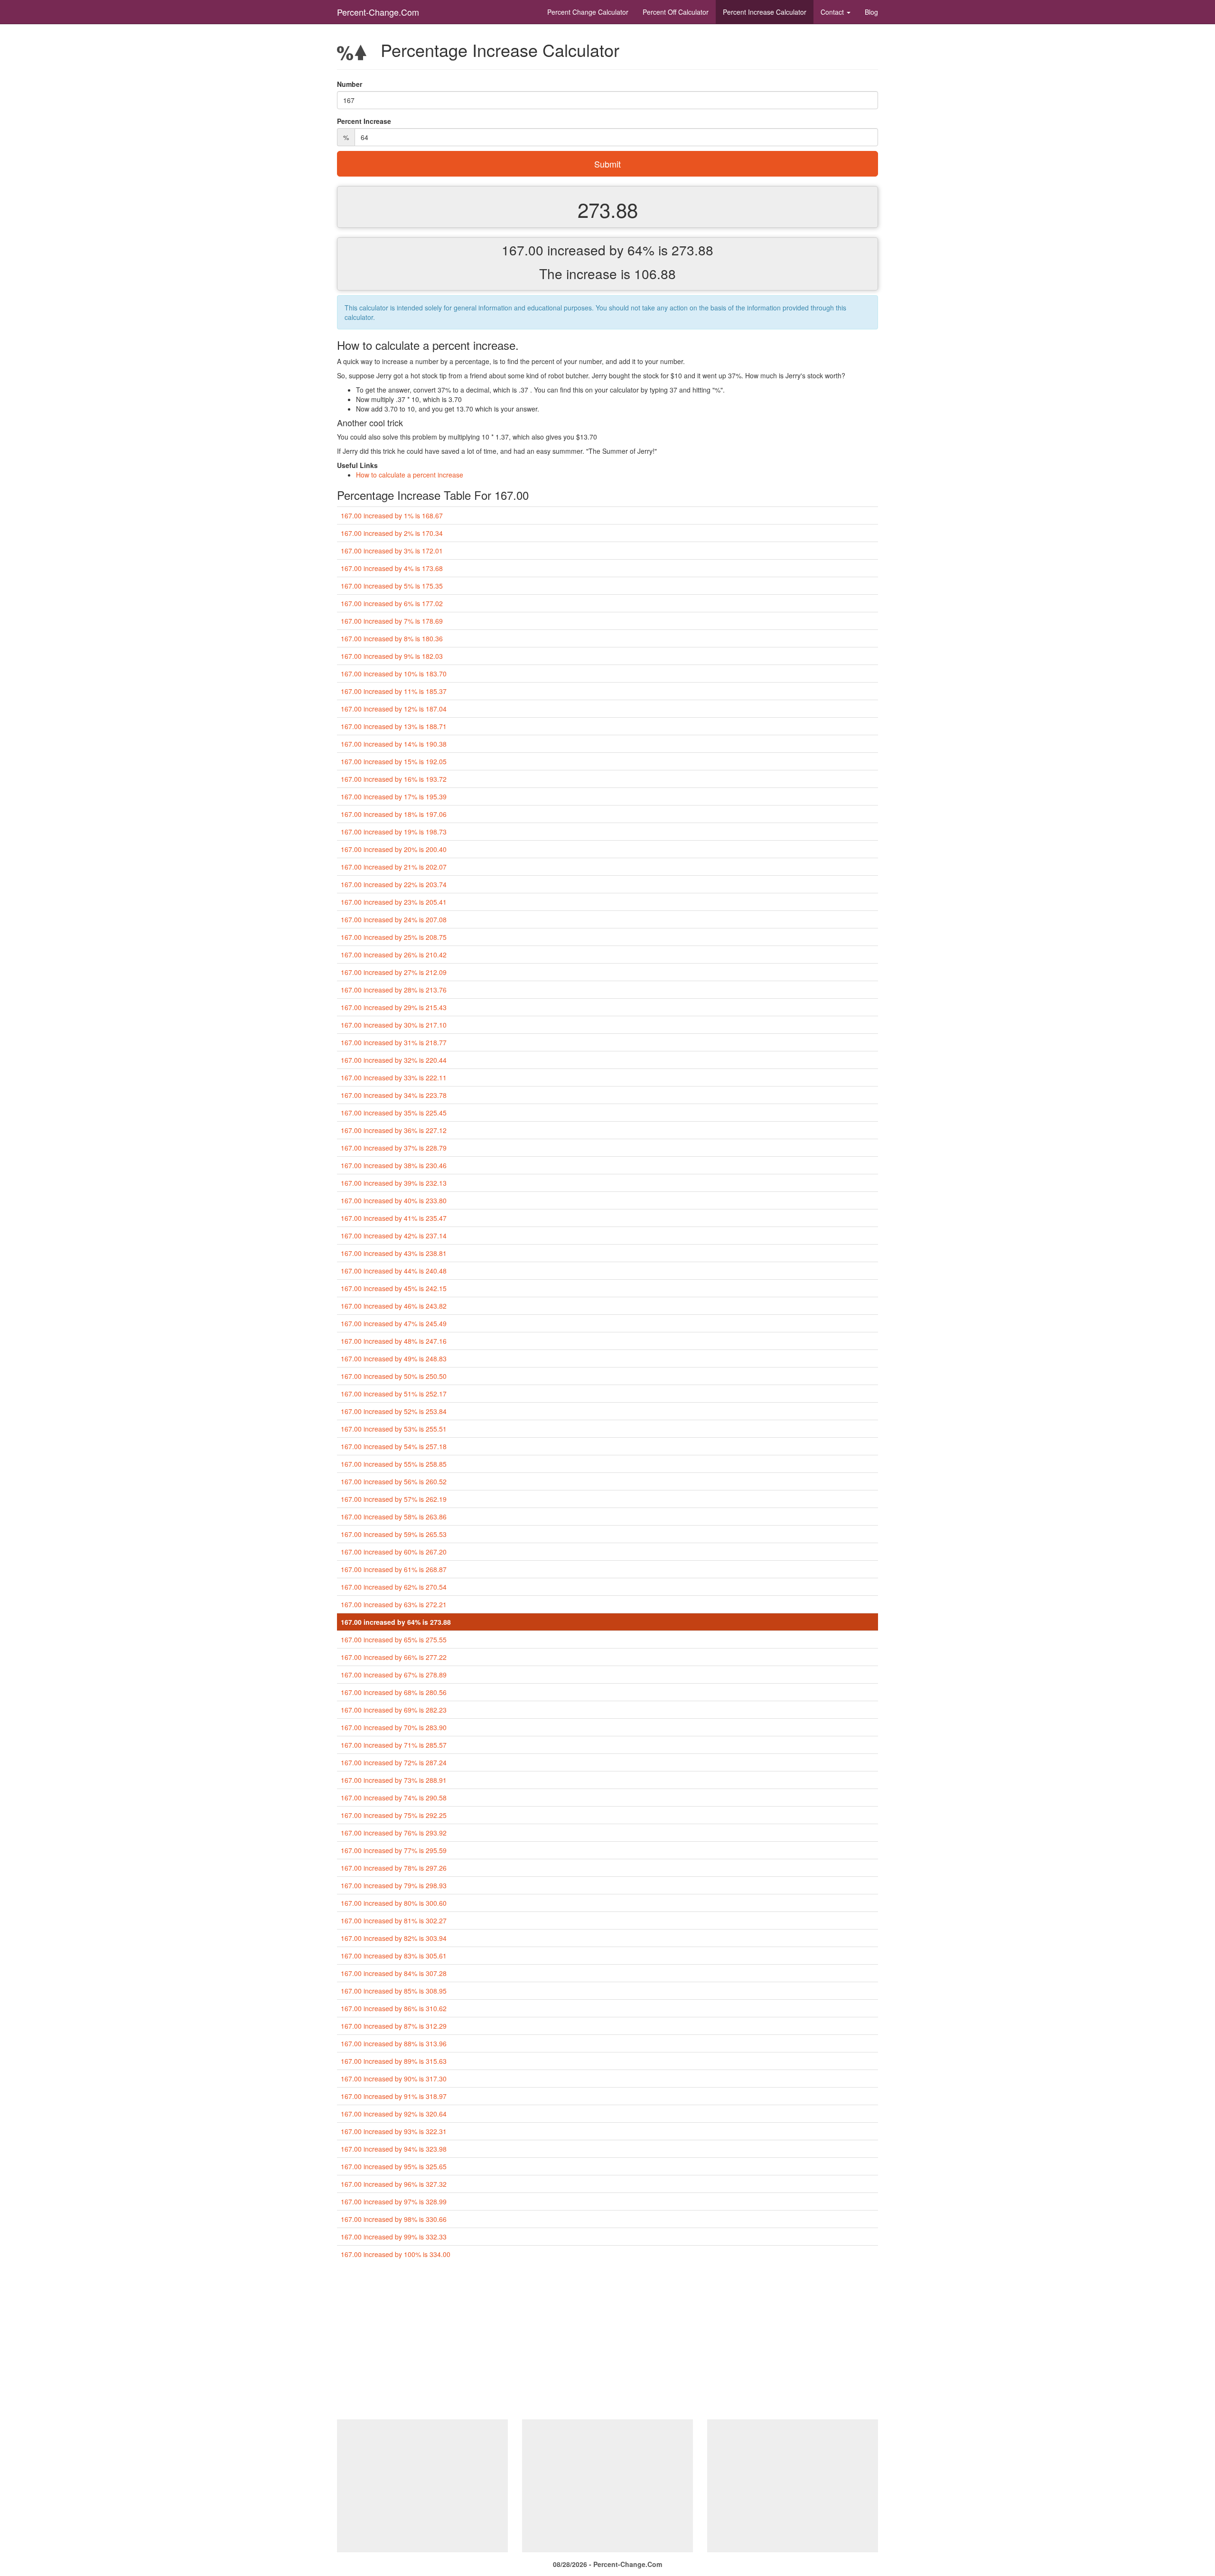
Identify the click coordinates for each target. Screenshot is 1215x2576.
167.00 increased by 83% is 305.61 (394, 1956)
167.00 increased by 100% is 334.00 (396, 2254)
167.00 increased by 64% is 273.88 (396, 1622)
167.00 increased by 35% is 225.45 (394, 1113)
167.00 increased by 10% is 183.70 (394, 674)
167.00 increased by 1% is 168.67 (392, 515)
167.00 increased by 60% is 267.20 (394, 1552)
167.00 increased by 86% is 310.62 (394, 2008)
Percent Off (676, 12)
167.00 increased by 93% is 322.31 (394, 2131)
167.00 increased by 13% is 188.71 (394, 726)
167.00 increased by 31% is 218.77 (394, 1042)
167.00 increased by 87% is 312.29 (394, 2026)
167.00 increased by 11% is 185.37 (394, 691)
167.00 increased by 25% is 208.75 (394, 937)
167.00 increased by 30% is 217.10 (394, 1025)
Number (350, 84)
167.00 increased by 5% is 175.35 (392, 586)
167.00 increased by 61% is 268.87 (394, 1569)
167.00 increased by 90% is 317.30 (394, 2079)
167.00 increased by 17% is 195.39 (394, 796)
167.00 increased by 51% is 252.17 (394, 1394)
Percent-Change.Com (378, 12)
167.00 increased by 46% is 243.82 (394, 1306)
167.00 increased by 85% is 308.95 (394, 1991)
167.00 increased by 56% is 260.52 (394, 1481)
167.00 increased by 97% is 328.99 (394, 2201)
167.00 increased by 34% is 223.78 (394, 1095)
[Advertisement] (607, 2343)
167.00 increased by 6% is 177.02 (392, 603)
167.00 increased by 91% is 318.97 (394, 2096)
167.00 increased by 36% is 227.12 (394, 1130)
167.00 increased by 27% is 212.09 (394, 972)
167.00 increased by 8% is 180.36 (392, 638)
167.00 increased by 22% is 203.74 (394, 884)
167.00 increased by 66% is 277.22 (394, 1657)
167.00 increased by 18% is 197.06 (394, 814)
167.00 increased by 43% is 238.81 (394, 1253)
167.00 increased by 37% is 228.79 (394, 1148)
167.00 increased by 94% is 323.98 (394, 2149)
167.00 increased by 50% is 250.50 (394, 1376)
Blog (871, 12)
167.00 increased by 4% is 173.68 (392, 568)
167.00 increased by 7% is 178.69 (392, 621)
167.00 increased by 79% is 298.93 (394, 1885)
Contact (833, 12)
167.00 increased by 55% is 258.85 (394, 1464)
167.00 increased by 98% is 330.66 (394, 2219)
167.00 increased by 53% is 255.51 (394, 1429)
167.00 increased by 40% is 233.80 (394, 1200)
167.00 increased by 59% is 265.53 (394, 1534)
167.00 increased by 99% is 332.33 (394, 2237)
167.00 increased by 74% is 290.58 (394, 1798)
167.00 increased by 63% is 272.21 (394, 1604)
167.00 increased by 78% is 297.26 (394, 1868)
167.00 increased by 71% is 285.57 (394, 1745)
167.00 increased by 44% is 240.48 (394, 1271)
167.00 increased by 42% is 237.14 (394, 1236)
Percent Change (588, 12)
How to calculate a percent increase (410, 475)
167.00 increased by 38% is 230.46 (394, 1165)
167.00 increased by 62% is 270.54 (394, 1587)
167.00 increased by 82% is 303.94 (394, 1938)
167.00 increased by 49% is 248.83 (394, 1358)
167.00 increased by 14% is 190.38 (394, 744)
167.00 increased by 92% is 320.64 (394, 2114)
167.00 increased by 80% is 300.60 (394, 1903)
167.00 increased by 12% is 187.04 (394, 709)
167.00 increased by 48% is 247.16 (394, 1341)
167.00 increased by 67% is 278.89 (394, 1675)
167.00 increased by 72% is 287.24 (394, 1762)
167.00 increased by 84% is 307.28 (394, 1973)
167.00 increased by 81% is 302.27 (394, 1920)
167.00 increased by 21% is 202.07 (394, 867)
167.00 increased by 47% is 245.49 (394, 1323)
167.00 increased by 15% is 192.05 (394, 761)
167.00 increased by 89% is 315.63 (394, 2061)
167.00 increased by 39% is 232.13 (394, 1183)
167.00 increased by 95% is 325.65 (394, 2166)
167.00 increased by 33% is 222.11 (394, 1077)
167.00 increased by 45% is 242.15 (394, 1288)
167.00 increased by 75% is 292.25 (394, 1815)
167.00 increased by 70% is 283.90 (394, 1727)
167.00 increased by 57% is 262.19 (394, 1499)
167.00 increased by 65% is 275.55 (394, 1639)
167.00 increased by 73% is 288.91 (394, 1780)
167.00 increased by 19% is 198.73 (394, 832)
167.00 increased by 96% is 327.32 (394, 2184)
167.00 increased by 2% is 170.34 (392, 533)
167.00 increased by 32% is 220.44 (394, 1060)
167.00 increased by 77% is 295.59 (394, 1850)
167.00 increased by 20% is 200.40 (394, 849)
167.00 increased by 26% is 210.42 (394, 955)
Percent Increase (765, 12)
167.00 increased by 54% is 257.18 (394, 1446)
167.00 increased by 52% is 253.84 (394, 1411)
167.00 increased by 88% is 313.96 (394, 2043)
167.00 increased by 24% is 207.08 (394, 919)
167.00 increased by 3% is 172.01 (392, 551)
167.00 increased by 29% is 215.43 (394, 1007)
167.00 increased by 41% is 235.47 (394, 1218)
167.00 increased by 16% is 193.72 (394, 779)
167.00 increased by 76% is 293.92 (394, 1833)
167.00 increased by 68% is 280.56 (394, 1692)
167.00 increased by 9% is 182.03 (392, 656)
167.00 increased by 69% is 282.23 (394, 1710)
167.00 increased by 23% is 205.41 (394, 902)
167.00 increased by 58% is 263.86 (394, 1517)
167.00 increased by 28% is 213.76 (394, 990)
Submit (607, 164)
